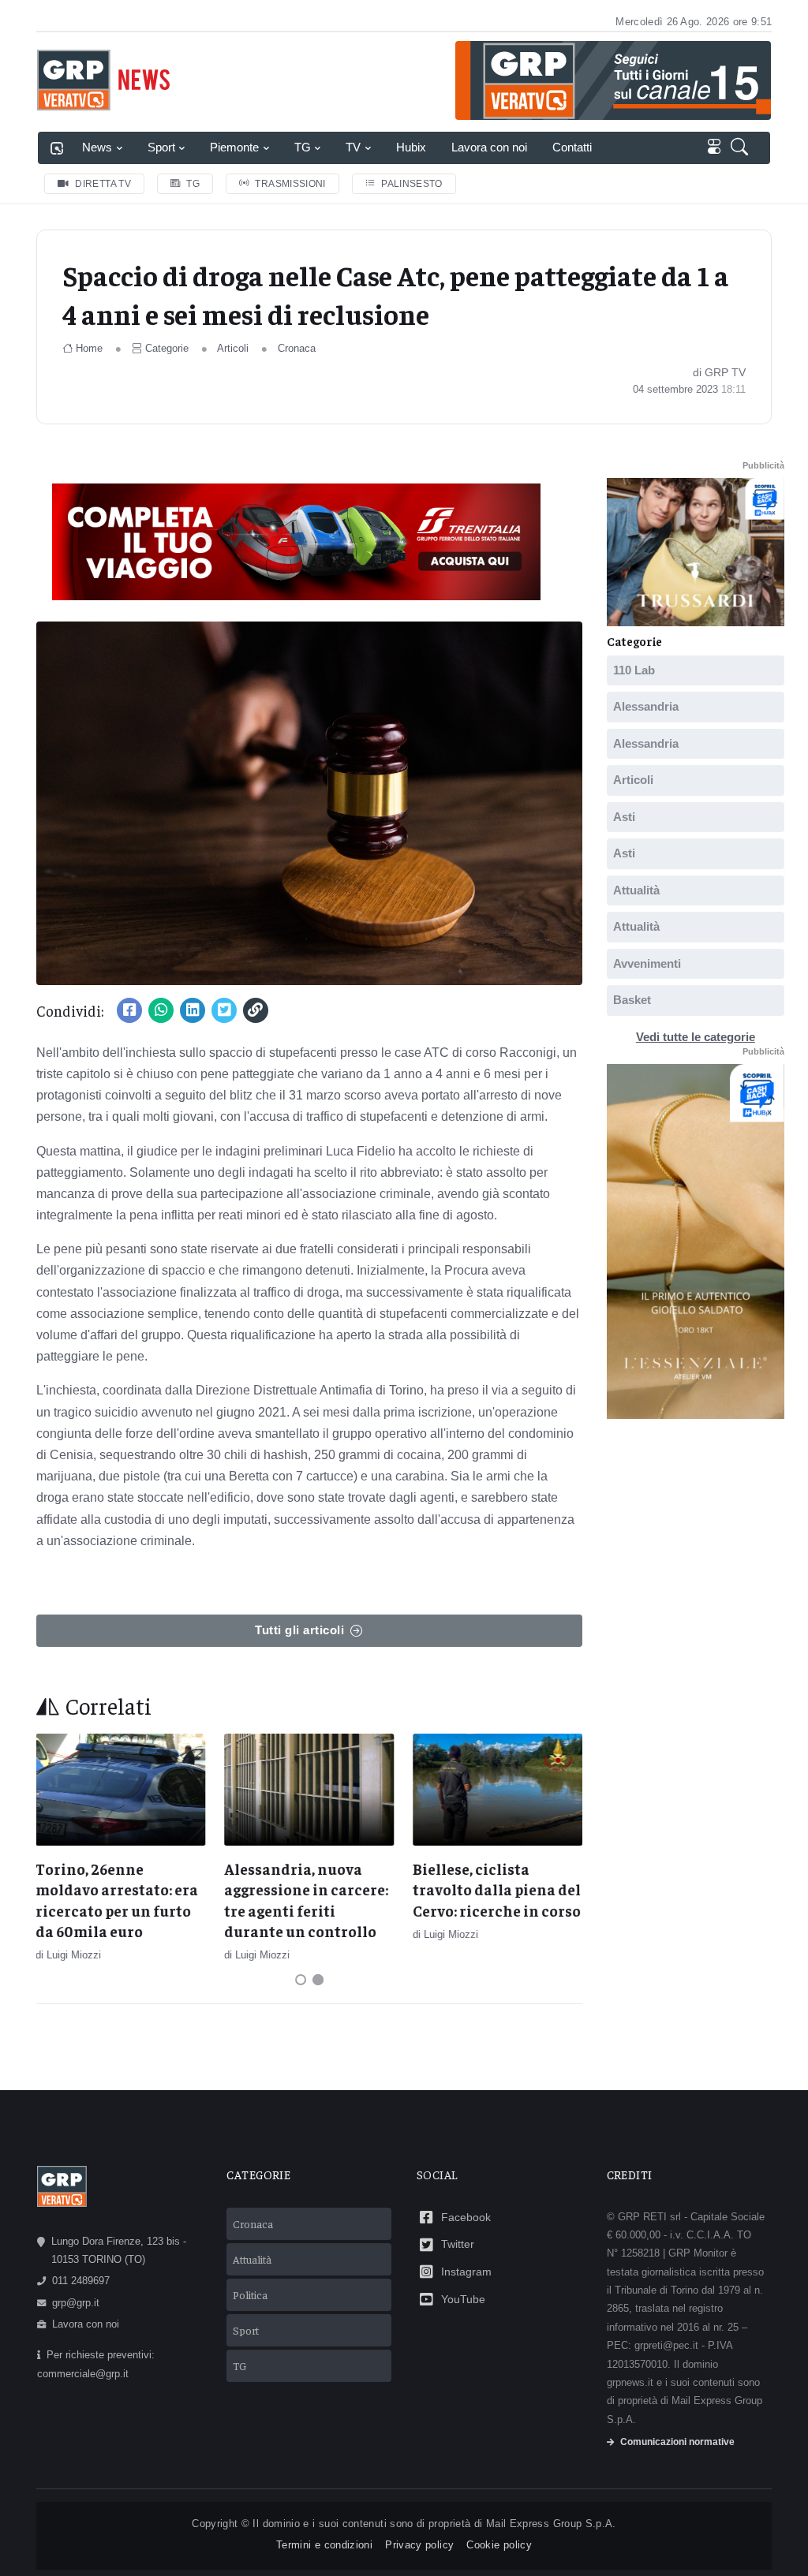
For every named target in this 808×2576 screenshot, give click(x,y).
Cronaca (297, 348)
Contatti (572, 147)
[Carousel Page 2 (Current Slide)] (318, 1980)
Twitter (458, 2244)
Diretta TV (103, 184)
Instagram (466, 2272)
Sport (161, 147)
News (97, 147)
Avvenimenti (647, 963)
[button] (743, 148)
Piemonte (234, 147)
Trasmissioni (290, 184)
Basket (632, 1000)
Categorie (167, 348)
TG (303, 147)
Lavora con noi (489, 147)
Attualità (636, 890)
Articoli (233, 348)
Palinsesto (412, 184)
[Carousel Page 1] (301, 1980)
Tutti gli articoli (299, 1630)
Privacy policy (419, 2545)
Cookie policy (499, 2545)
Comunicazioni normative (677, 2442)
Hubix (411, 147)
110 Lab (634, 670)
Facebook (466, 2217)
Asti (624, 817)
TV (353, 147)
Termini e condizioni (324, 2545)
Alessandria (646, 706)
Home (89, 348)
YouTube (463, 2299)
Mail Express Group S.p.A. (551, 2524)
